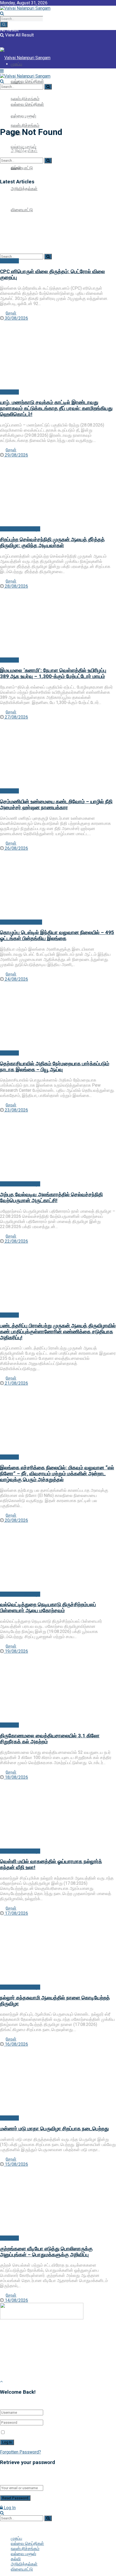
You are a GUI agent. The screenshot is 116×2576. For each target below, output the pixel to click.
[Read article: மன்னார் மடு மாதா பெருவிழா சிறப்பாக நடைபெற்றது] (58, 2081)
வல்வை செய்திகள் (27, 81)
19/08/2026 (16, 1651)
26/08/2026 (16, 848)
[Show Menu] (2, 71)
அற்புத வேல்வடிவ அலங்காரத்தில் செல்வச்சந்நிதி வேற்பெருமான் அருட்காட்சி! (51, 1198)
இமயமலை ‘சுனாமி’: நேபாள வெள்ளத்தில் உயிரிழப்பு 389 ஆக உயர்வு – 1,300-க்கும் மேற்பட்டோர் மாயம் (53, 673)
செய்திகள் (9, 261)
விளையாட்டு (22, 168)
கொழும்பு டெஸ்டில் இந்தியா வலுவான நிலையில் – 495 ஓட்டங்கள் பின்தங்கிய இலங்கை (57, 935)
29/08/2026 (16, 455)
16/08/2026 (16, 2044)
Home (6, 119)
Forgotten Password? (21, 2452)
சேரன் (11, 313)
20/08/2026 (16, 1520)
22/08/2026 (16, 1241)
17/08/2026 (16, 1913)
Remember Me (21, 2433)
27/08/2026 (16, 717)
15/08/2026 (16, 2164)
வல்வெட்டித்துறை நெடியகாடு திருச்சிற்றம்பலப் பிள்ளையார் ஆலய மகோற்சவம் (48, 1608)
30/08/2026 (16, 318)
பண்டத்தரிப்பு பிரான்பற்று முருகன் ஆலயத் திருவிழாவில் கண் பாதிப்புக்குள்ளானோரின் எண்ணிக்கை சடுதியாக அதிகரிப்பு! (58, 1332)
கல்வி (16, 2559)
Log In (9, 2508)
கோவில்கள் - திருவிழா (20, 529)
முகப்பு (16, 83)
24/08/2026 (16, 979)
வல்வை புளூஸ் (23, 2554)
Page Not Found (30, 119)
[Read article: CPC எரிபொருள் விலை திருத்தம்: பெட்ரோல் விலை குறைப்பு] (58, 224)
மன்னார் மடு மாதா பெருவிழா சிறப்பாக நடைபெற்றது (54, 2129)
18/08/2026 (16, 1777)
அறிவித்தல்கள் (24, 189)
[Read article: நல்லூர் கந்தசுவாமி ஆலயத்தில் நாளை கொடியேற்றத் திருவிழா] (58, 1950)
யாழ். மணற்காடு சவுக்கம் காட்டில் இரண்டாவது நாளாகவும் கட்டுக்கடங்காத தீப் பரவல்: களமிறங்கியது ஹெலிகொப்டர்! (56, 408)
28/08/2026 (16, 586)
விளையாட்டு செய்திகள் (21, 922)
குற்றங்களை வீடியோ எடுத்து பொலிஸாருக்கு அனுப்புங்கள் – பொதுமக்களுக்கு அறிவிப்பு (46, 2252)
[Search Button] (4, 24)
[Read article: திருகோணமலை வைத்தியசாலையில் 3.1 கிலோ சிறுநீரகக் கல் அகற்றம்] (58, 1688)
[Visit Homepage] (25, 8)
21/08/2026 (16, 1383)
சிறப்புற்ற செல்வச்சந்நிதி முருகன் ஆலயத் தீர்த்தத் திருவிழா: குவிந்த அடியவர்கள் (52, 543)
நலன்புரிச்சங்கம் (25, 125)
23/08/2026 (16, 1110)
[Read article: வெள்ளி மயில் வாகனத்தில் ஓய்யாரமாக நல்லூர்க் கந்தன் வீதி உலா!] (58, 1814)
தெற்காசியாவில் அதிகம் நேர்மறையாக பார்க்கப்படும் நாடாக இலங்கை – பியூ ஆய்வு (55, 1067)
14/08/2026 (16, 2300)
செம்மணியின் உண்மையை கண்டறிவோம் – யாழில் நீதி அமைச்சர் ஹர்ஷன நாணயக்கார (56, 805)
